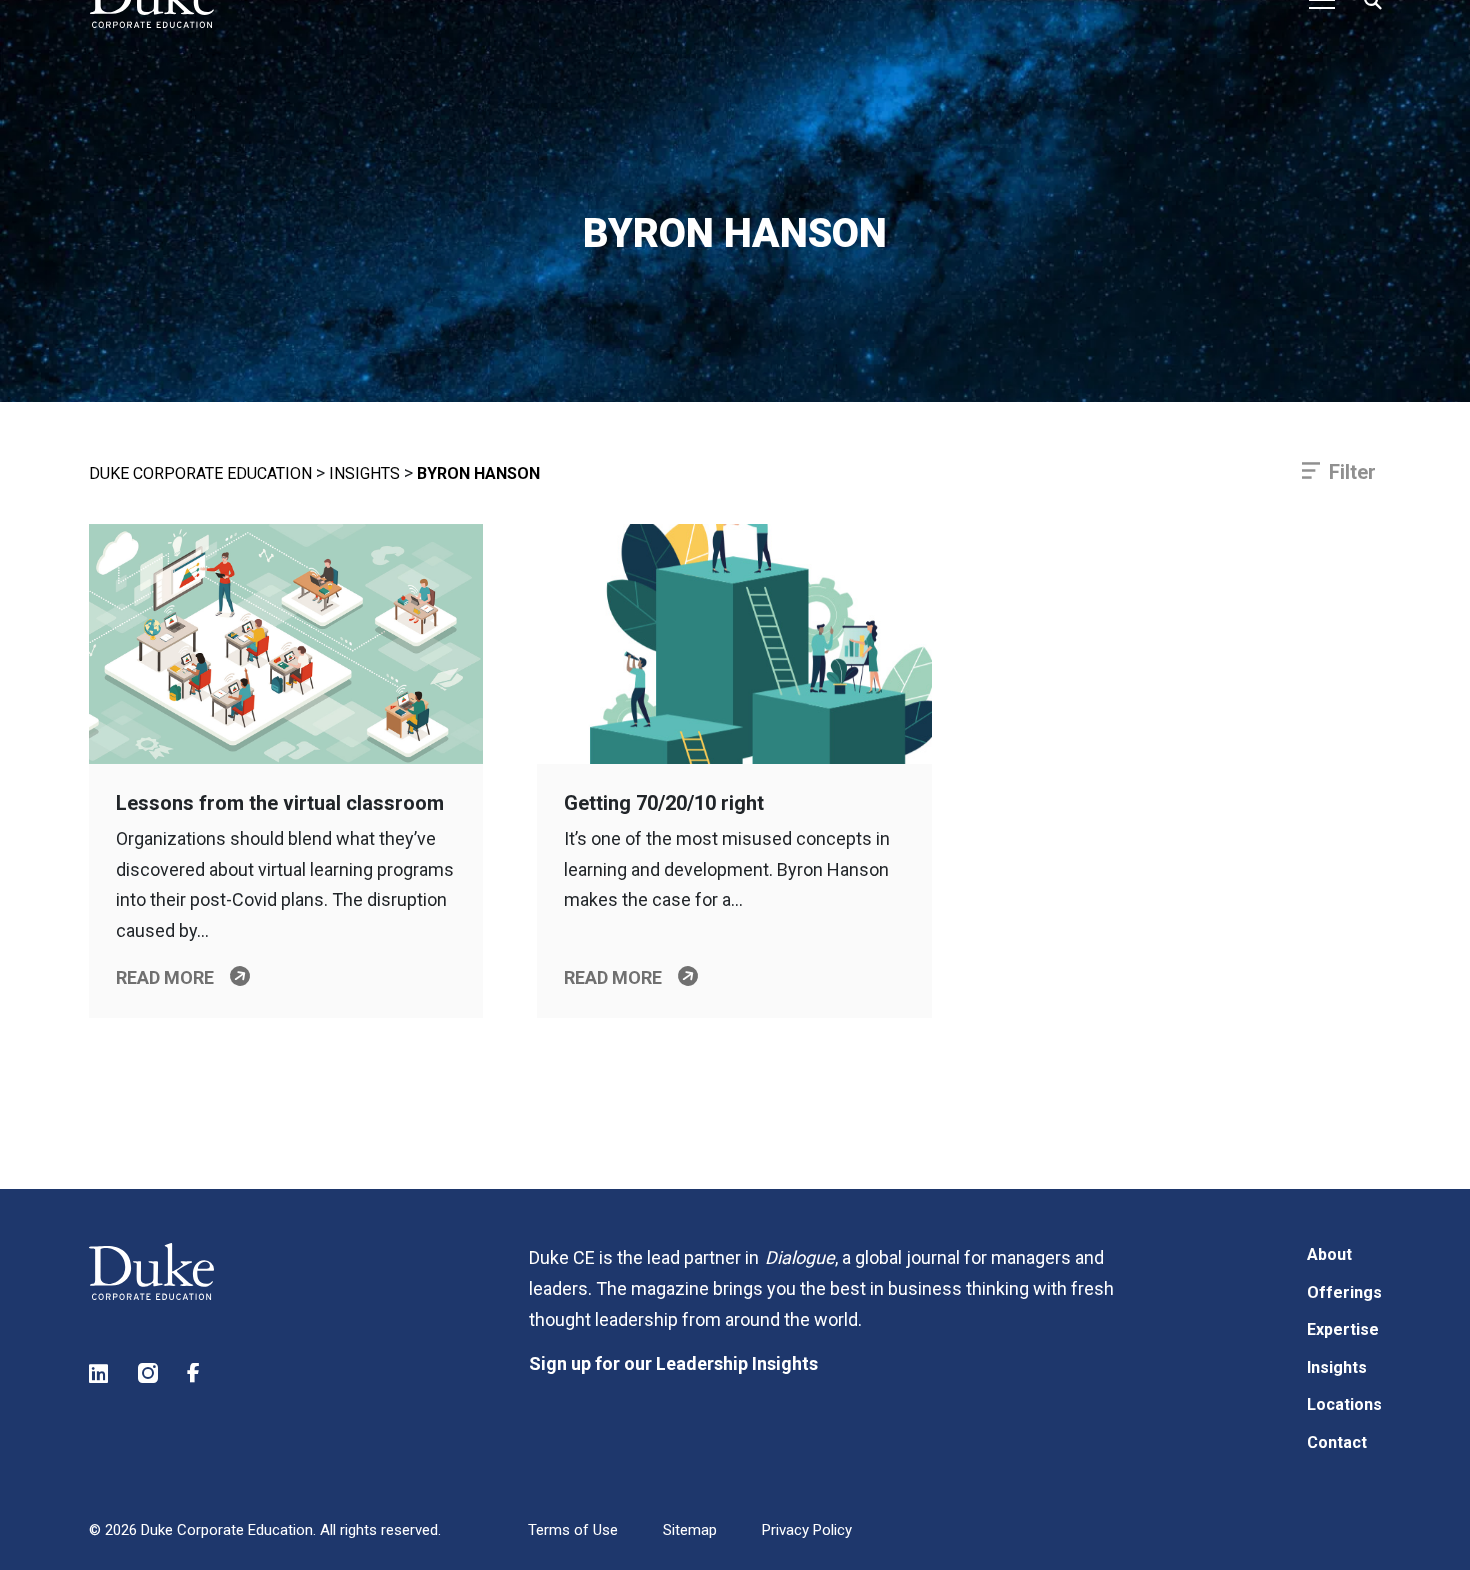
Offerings (1344, 1292)
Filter (1352, 472)
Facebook (198, 1373)
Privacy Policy (807, 1530)
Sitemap (690, 1530)
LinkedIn (100, 1373)
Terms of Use (573, 1530)
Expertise (1343, 1329)
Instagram (149, 1373)
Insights (364, 473)
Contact (1337, 1442)
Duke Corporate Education (200, 473)
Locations (1344, 1404)
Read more (165, 977)
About (1329, 1254)
